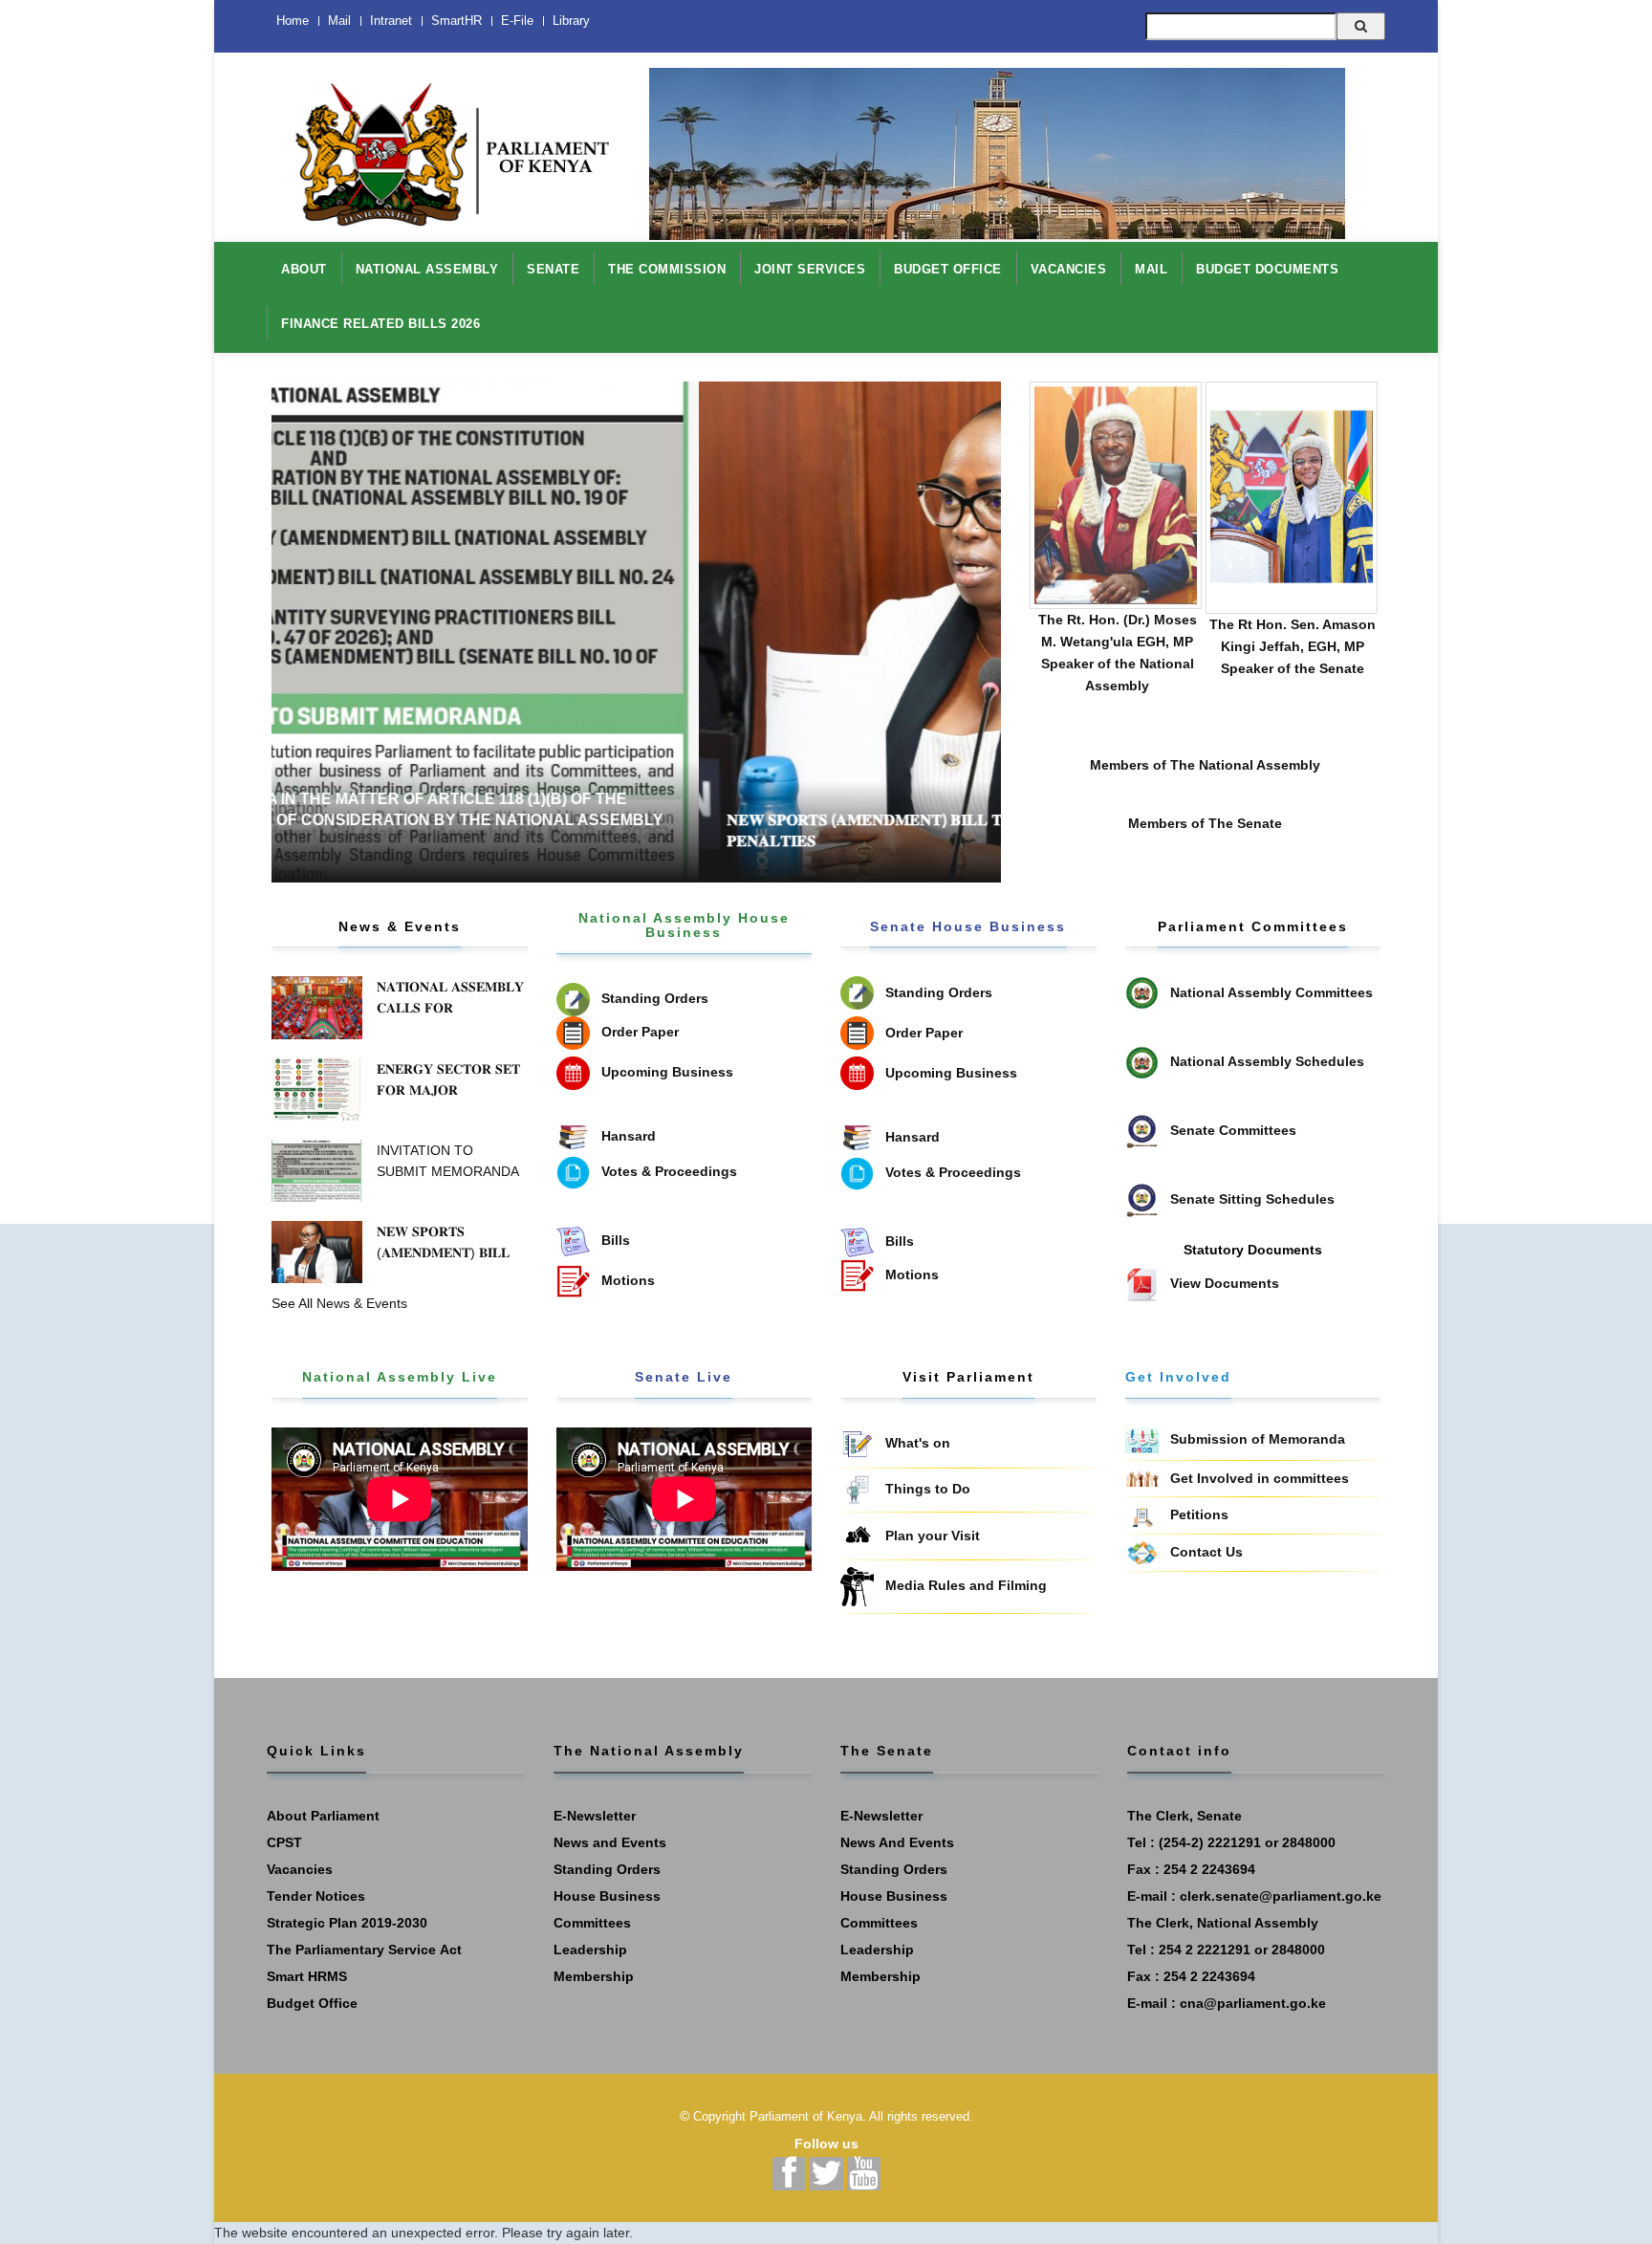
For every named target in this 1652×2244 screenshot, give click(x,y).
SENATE (553, 269)
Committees (592, 1923)
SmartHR (456, 21)
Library (571, 21)
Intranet (391, 21)
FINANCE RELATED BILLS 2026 (380, 324)
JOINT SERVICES (810, 269)
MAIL (1151, 269)
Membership (594, 1976)
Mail (339, 21)
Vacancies (300, 1869)
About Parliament (323, 1816)
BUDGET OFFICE (948, 269)
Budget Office (312, 2003)
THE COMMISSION (667, 269)
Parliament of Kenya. (808, 2116)
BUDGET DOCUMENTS (1267, 269)
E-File (517, 21)
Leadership (590, 1950)
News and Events (610, 1842)
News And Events (897, 1842)
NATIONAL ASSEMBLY (427, 269)
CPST (284, 1842)
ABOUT (304, 269)
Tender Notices (316, 1896)
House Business (607, 1896)
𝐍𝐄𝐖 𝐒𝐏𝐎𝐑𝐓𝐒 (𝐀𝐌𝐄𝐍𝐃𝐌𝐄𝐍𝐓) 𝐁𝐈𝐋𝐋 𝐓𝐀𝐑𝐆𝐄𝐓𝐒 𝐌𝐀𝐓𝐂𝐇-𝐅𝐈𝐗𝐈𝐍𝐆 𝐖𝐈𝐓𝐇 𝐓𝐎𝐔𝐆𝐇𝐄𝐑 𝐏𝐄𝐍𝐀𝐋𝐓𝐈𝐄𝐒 (683, 830)
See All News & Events (339, 1303)
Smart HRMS (307, 1976)
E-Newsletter (595, 1816)
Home (293, 21)
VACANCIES (1069, 269)
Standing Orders (607, 1869)
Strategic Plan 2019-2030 (347, 1923)
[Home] (444, 144)
